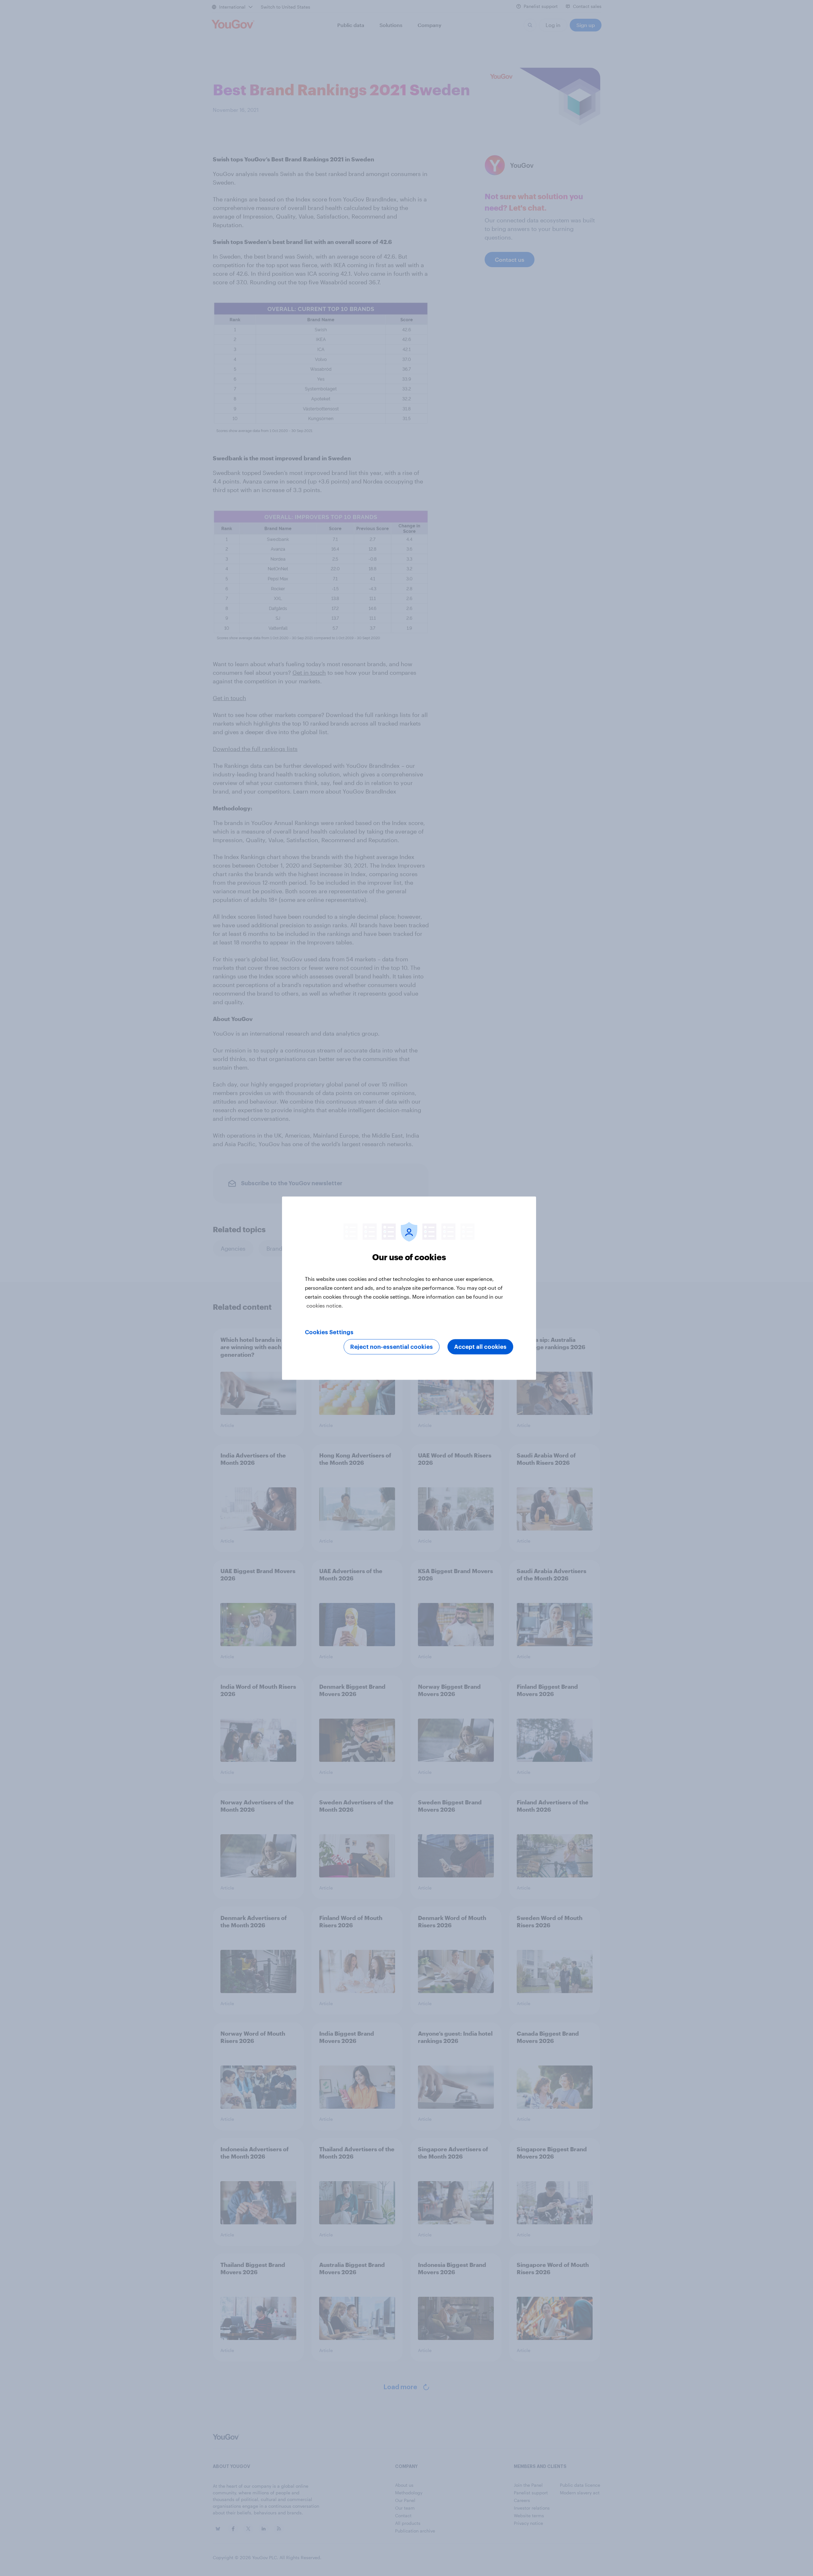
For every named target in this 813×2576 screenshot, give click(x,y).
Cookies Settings (329, 1332)
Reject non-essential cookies (392, 1347)
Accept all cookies (480, 1347)
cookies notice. (325, 1305)
